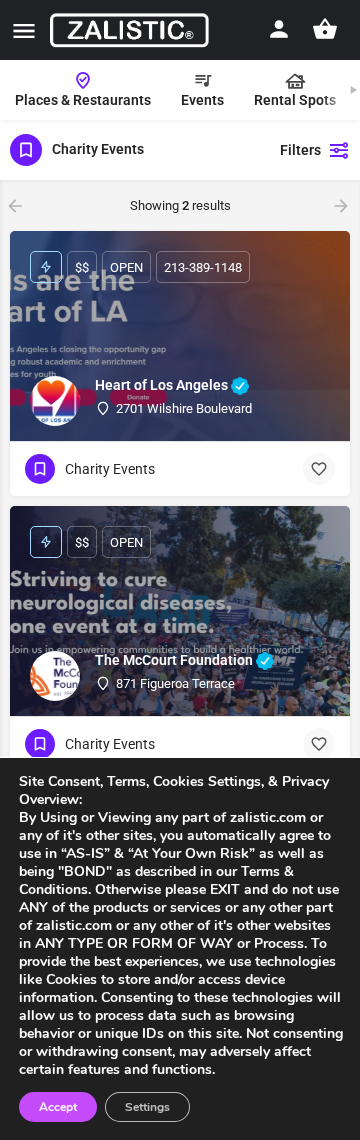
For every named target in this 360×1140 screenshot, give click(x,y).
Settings (147, 1107)
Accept (58, 1107)
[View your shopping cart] (325, 29)
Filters (300, 150)
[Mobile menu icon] (24, 30)
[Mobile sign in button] (279, 29)
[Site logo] (132, 30)
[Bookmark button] (319, 469)
